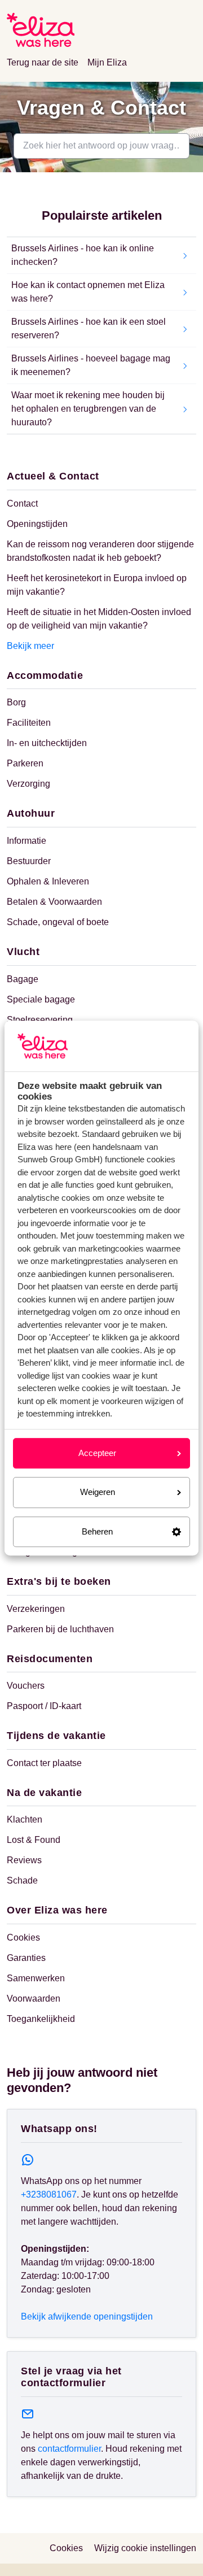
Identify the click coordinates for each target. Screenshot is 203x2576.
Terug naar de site (43, 62)
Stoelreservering (40, 1020)
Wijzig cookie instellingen (145, 2548)
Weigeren (98, 1492)
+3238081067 (49, 2194)
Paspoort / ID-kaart (44, 1706)
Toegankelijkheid (41, 2019)
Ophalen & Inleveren (48, 881)
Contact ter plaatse (44, 1763)
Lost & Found (34, 1840)
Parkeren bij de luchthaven (60, 1629)
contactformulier (69, 2449)
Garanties (26, 1958)
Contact (22, 504)
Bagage (23, 979)
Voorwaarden (34, 1999)
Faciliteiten (29, 723)
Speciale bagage (41, 999)
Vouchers (26, 1686)
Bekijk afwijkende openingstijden (87, 2316)
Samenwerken (36, 1978)
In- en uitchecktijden (47, 743)
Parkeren (25, 763)
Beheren (97, 1531)
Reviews (24, 1860)
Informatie (27, 841)
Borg (16, 702)
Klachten (25, 1819)
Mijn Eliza (107, 62)
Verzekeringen (36, 1609)
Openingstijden (37, 524)
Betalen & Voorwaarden (54, 902)
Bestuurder (29, 861)
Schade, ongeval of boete (58, 922)
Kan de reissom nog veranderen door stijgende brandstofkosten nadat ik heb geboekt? (100, 551)
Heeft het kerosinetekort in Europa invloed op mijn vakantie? (97, 585)
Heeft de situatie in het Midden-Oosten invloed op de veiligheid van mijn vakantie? (99, 619)
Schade (22, 1880)
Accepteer (97, 1453)
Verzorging (28, 784)
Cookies (23, 1938)
